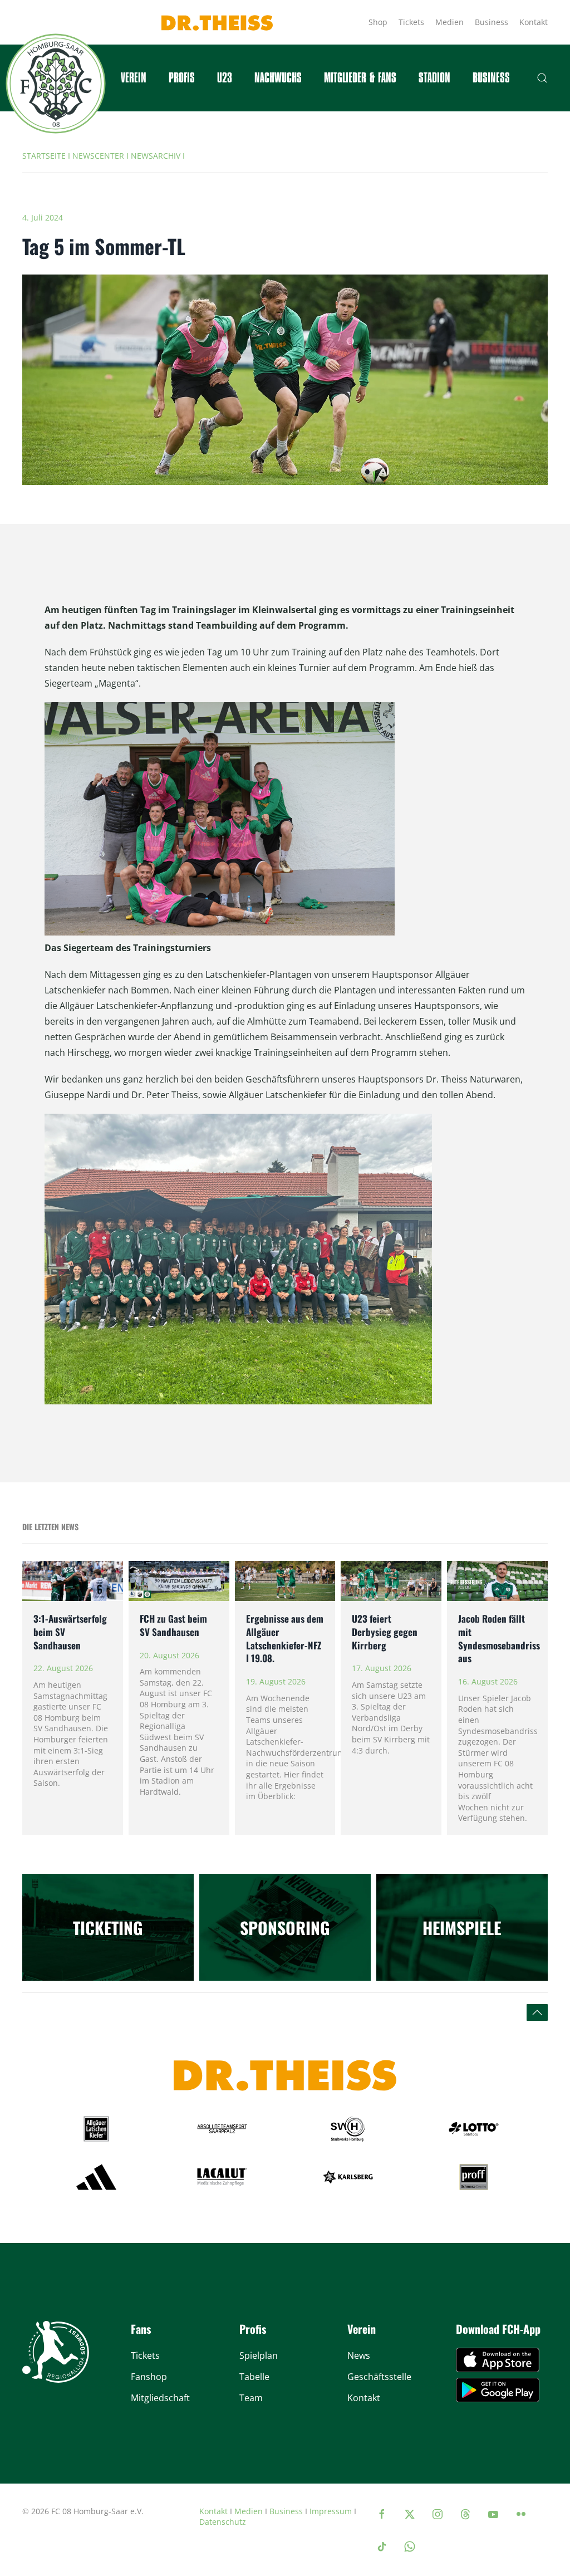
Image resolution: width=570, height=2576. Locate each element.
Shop (378, 22)
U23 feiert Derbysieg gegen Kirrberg (385, 1632)
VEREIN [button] (134, 78)
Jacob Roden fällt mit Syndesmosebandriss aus (499, 1638)
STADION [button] (434, 78)
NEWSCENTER (98, 156)
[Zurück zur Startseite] (56, 84)
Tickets (411, 22)
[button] (542, 78)
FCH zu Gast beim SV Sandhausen (173, 1625)
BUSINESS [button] (491, 78)
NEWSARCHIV (156, 156)
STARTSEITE (44, 156)
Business (492, 22)
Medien (449, 22)
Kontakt (534, 22)
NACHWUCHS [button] (278, 78)
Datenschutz (223, 2522)
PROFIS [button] (182, 78)
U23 (225, 78)
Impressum (331, 2511)
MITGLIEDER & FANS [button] (360, 78)
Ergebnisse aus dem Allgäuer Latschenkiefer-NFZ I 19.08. (285, 1638)
